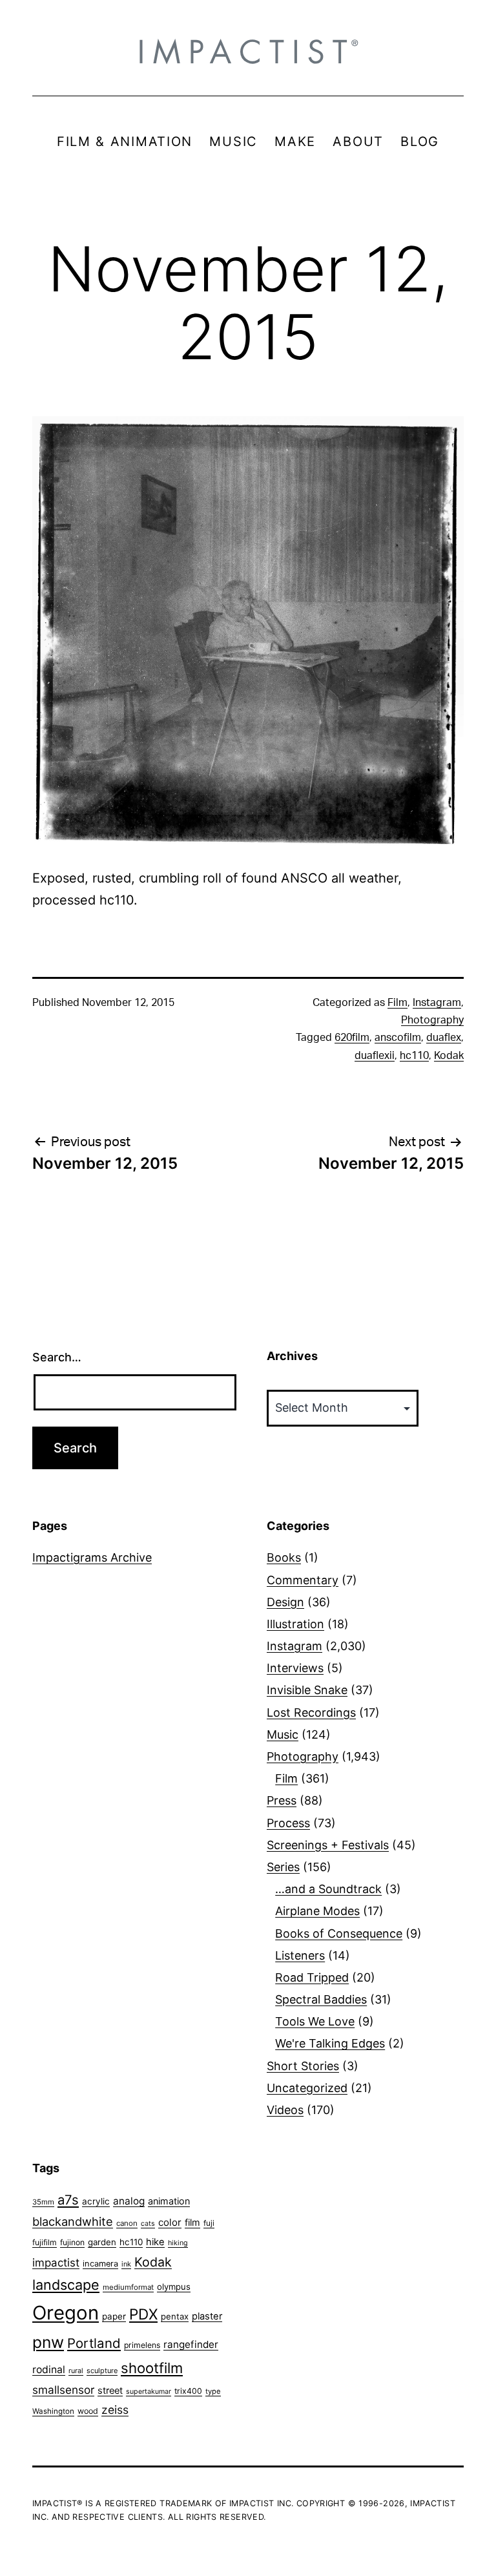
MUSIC (233, 141)
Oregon (66, 2313)
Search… (57, 1357)
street (110, 2391)
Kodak (449, 1056)
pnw (48, 2342)
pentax (175, 2316)
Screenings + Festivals (328, 1845)
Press (282, 1800)
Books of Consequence (339, 1933)
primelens (142, 2345)
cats (148, 2224)
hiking (178, 2243)
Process (288, 1823)
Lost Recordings (311, 1712)
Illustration (295, 1624)
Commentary (303, 1580)
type (213, 2391)
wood (88, 2411)
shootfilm (152, 2368)
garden (102, 2242)
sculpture (102, 2371)
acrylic (96, 2201)
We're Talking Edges (330, 2043)
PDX (143, 2314)
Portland (94, 2343)
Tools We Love (315, 2021)
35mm (43, 2202)
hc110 (414, 1056)
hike (155, 2242)
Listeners (300, 1955)
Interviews (295, 1668)
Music (283, 1734)
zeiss (115, 2410)
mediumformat (128, 2287)
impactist (56, 2263)
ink (126, 2264)
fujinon (72, 2242)
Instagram (437, 1003)
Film (398, 1003)
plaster (207, 2316)
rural (76, 2371)
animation (169, 2201)
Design (285, 1602)
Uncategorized (307, 2088)
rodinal (49, 2370)
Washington (53, 2411)
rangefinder (191, 2344)
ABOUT (358, 141)
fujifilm (45, 2242)
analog (129, 2201)
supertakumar (149, 2392)
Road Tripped (312, 1977)
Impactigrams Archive (92, 1557)
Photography (432, 1020)
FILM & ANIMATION (125, 141)
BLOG (420, 141)
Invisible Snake (307, 1690)
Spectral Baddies (321, 1999)
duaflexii (375, 1056)
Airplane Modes (317, 1911)
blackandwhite (73, 2221)
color (170, 2222)
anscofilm (398, 1038)
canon (127, 2223)
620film (352, 1038)
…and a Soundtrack (328, 1889)
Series (283, 1867)
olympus (174, 2287)
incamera (100, 2264)
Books (284, 1557)
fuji (209, 2223)
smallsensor (63, 2390)
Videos (285, 2110)
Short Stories (303, 2066)
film (192, 2222)
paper (114, 2316)
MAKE (295, 141)
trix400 (188, 2391)
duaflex (444, 1038)
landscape (66, 2285)
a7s (68, 2200)
